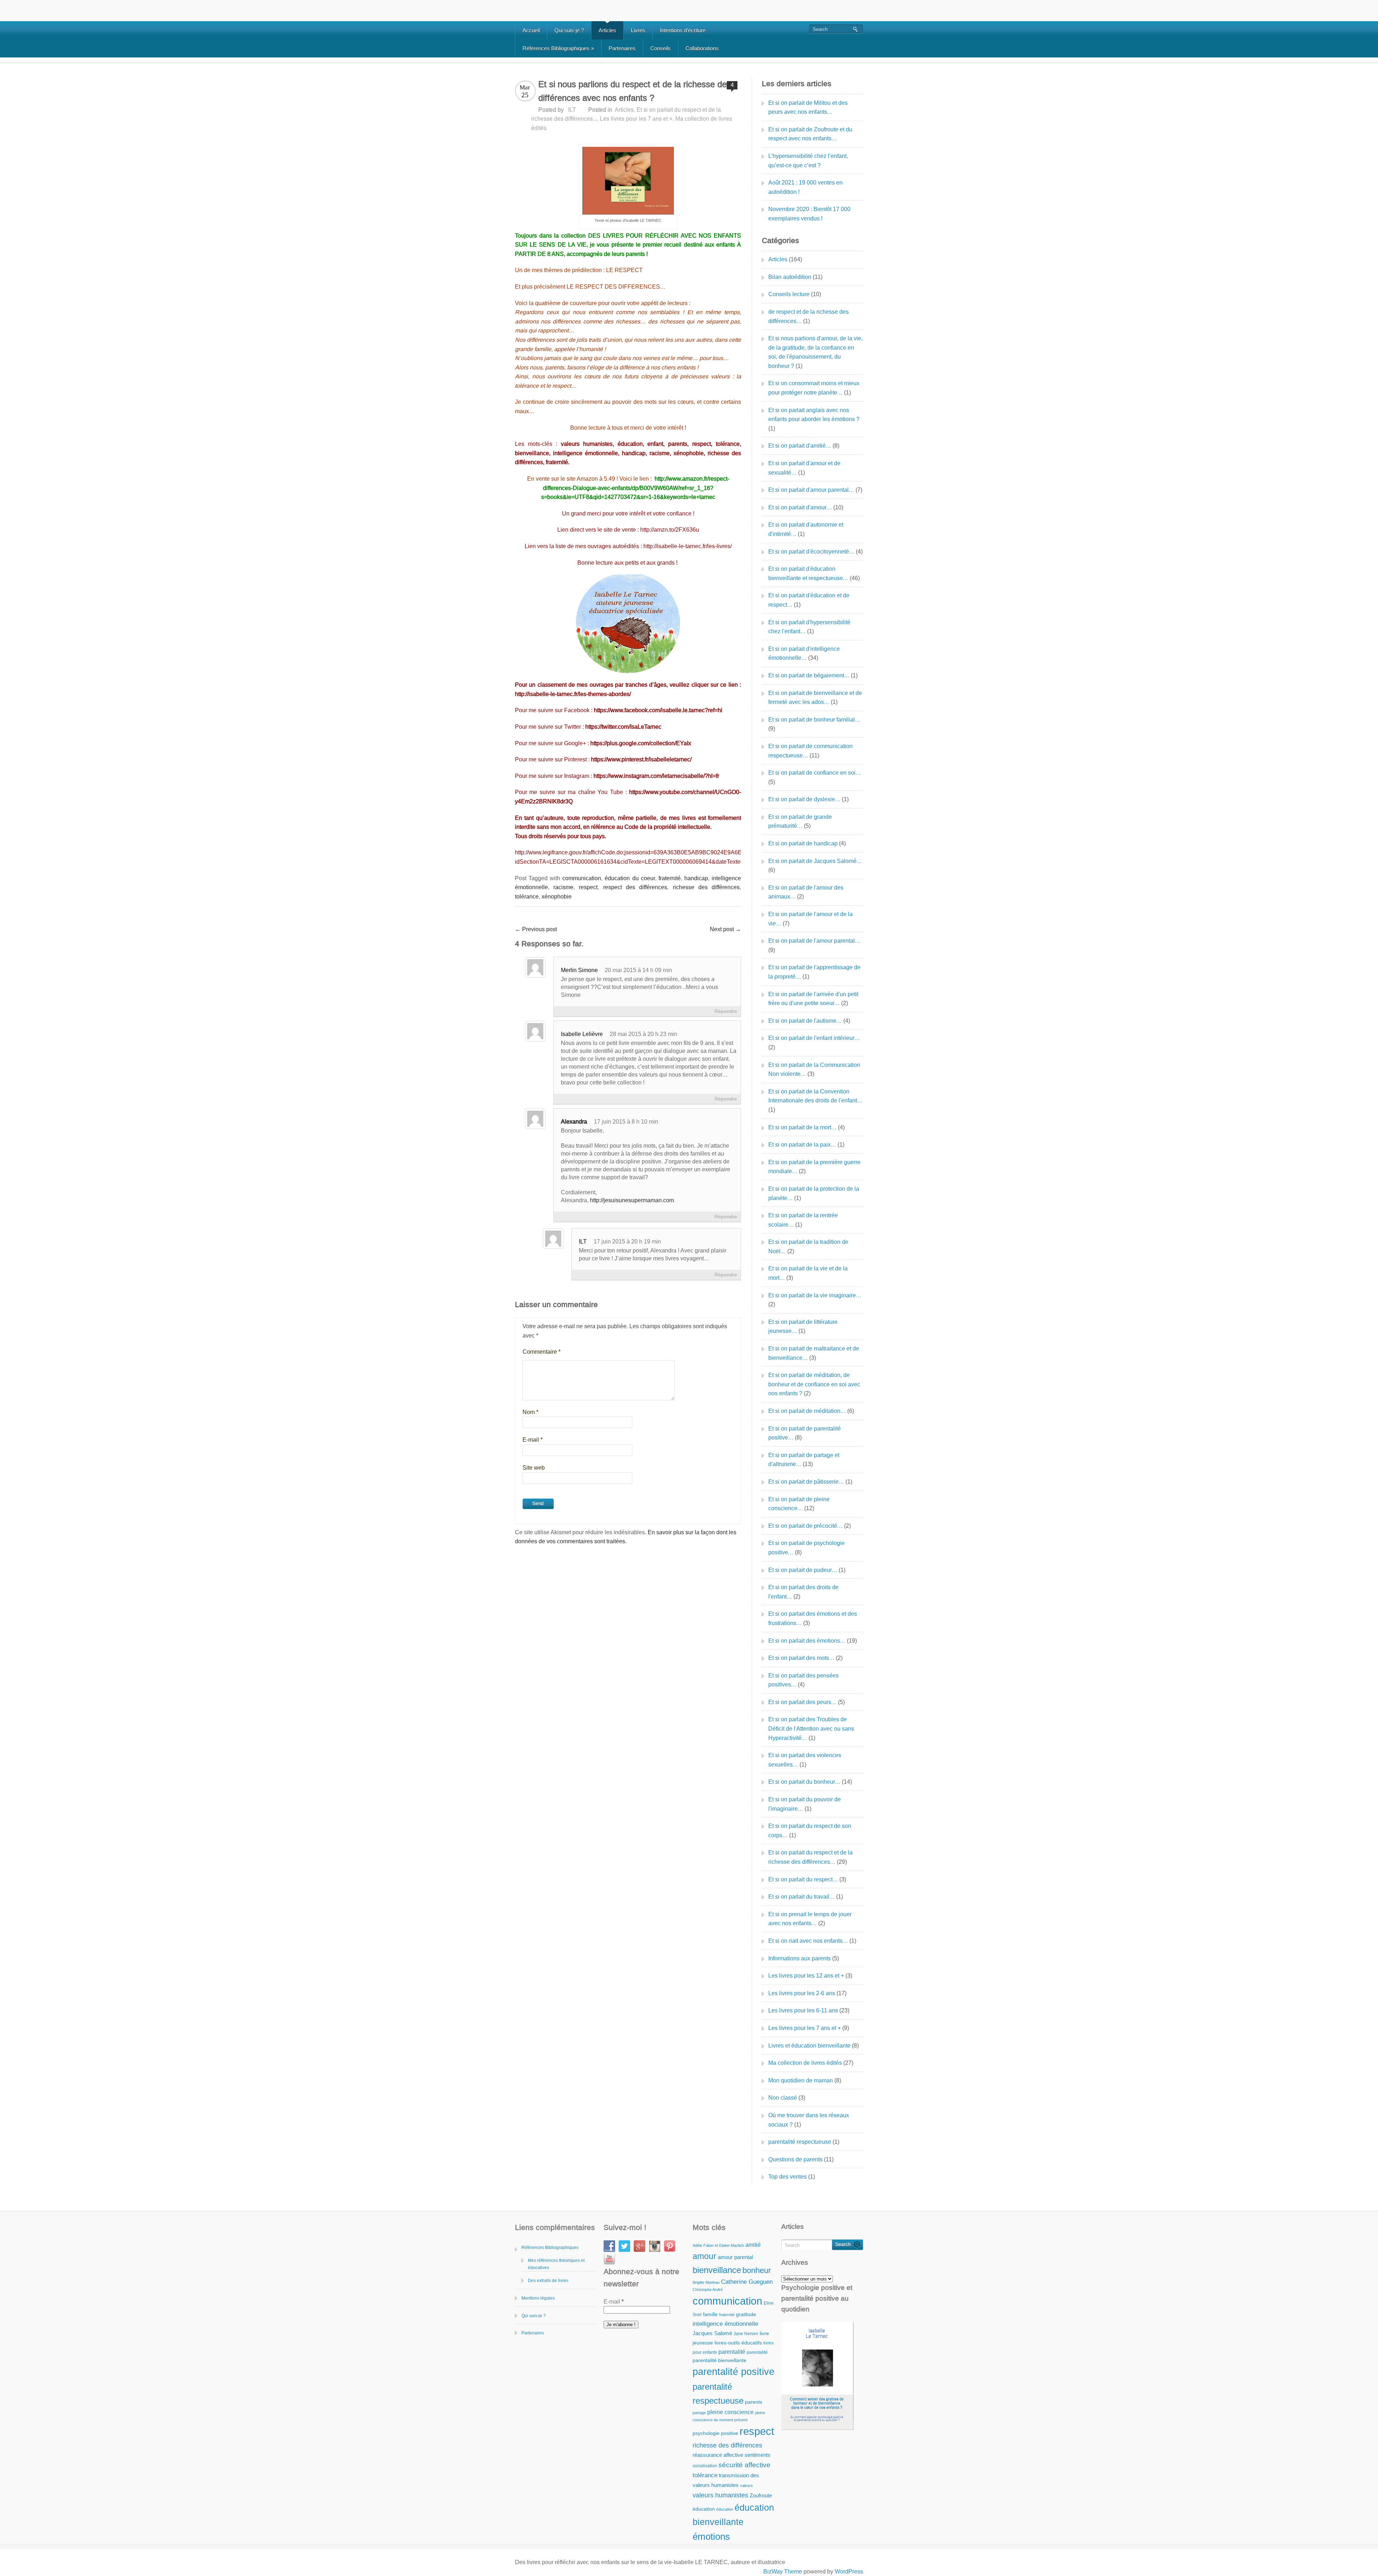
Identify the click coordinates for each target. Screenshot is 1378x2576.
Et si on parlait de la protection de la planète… (814, 1193)
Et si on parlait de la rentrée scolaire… (803, 1220)
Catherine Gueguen (747, 2282)
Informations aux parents (800, 1958)
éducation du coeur (630, 878)
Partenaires (622, 48)
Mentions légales (538, 2298)
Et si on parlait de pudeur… (803, 1570)
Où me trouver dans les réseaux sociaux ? (809, 2120)
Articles (607, 30)
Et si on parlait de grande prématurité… (800, 822)
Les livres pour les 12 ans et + (806, 1976)
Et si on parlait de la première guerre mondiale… (814, 1167)
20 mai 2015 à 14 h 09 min (638, 970)
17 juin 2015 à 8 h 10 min (626, 1122)
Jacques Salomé (712, 2333)
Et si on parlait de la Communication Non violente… (814, 1070)
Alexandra (574, 1122)
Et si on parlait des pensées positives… (803, 1680)
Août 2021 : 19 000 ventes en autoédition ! (805, 187)
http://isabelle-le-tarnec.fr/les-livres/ (688, 546)
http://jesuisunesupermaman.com (632, 1200)
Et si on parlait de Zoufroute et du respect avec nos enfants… (810, 134)
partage (699, 2413)
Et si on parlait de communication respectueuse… (810, 751)
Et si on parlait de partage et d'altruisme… (804, 1460)
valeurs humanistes (720, 2495)
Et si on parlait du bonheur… (804, 1782)
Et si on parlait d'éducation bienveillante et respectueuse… (808, 573)
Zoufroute (761, 2495)
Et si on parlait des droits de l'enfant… (803, 1592)
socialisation (705, 2466)
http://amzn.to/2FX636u (670, 530)
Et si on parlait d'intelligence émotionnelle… (804, 654)
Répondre (726, 1011)
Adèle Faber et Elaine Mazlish (718, 2245)
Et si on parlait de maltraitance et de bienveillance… (814, 1353)
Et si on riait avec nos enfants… (808, 1941)
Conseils (660, 48)
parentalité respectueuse (800, 2142)
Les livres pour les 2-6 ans (802, 1993)
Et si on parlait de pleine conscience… (799, 1504)
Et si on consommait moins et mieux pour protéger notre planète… (814, 388)
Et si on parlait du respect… (803, 1879)
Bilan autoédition (790, 277)
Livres (638, 30)
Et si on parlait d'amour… (800, 507)
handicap (696, 878)
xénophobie (557, 897)
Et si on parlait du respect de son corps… (810, 1831)
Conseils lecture (789, 294)
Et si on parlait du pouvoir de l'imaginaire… (805, 1804)
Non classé (783, 2098)
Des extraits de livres (548, 2281)
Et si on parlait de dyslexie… (804, 799)
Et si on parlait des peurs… (802, 1702)
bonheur (757, 2270)
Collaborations (702, 48)
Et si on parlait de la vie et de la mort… (808, 1273)
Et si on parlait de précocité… (805, 1526)
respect (588, 887)
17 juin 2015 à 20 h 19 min (627, 1242)
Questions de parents (795, 2159)
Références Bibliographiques (558, 48)
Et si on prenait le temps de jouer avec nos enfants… (810, 1919)
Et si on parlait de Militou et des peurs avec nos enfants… (808, 108)
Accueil (531, 30)
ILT (572, 110)
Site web (534, 1468)
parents (754, 2402)
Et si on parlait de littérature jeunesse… (803, 1327)
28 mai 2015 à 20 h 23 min (643, 1034)
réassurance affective (718, 2455)
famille (710, 2314)
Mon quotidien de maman (801, 2080)
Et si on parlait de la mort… (802, 1127)
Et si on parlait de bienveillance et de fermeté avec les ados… (815, 698)
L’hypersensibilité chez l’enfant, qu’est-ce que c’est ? (808, 161)
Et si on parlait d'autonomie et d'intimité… (806, 529)
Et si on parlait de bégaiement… (809, 675)
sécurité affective (744, 2465)
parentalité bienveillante (720, 2360)
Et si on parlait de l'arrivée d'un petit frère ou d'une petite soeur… (813, 999)
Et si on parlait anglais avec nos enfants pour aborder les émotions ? (814, 415)
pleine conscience (730, 2412)
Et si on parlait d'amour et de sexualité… (804, 468)
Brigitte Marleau (706, 2282)
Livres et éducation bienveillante (809, 2046)
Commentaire (542, 1352)
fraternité (670, 878)
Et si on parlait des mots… (801, 1658)
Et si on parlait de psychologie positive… (807, 1548)
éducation (704, 2509)
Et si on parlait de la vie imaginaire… (815, 1295)
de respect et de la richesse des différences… (808, 316)
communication (582, 878)
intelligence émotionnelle (725, 2324)
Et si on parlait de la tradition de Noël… (808, 1247)
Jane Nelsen (746, 2334)
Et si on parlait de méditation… (807, 1411)
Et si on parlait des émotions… (807, 1641)
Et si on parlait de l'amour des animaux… (806, 892)
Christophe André (708, 2290)
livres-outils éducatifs (738, 2343)
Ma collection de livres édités (805, 2063)
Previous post (536, 929)
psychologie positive (715, 2433)
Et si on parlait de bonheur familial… (814, 720)
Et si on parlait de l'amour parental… (814, 941)
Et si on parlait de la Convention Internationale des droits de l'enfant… (815, 1096)
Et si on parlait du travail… (802, 1897)
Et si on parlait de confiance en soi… (815, 773)
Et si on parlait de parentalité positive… (805, 1433)
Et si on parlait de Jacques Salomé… (815, 861)
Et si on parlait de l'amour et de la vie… (810, 919)
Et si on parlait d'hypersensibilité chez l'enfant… (809, 627)
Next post (725, 929)
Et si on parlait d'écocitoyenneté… (811, 552)
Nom (530, 1412)
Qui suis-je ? (569, 30)
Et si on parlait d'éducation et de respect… (809, 600)
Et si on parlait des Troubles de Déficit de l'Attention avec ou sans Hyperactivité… (811, 1728)
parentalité (732, 2352)
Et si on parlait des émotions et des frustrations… (813, 1618)
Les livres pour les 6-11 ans (803, 2010)
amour (704, 2256)
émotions (711, 2537)
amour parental (735, 2257)
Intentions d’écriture (683, 30)
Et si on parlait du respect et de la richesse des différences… (810, 1857)
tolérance (527, 897)
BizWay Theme (783, 2572)
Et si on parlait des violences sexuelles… (805, 1760)
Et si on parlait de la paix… (802, 1145)
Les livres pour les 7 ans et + (636, 119)
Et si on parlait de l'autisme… (805, 1021)
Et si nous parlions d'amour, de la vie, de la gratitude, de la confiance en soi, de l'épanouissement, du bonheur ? (815, 352)
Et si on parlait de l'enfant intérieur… (814, 1038)
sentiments (758, 2455)
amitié (753, 2245)
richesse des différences (706, 887)
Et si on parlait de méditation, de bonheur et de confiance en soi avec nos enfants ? (814, 1384)
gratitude (746, 2314)
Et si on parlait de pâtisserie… (806, 1482)
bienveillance (717, 2270)
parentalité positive (733, 2372)
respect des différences (635, 887)
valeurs (746, 2486)
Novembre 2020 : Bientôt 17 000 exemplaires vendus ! (809, 214)
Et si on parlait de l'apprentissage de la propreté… (814, 972)
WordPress (849, 2572)
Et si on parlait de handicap (803, 843)
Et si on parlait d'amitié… (800, 446)
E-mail (533, 1440)
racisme (563, 887)
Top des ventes (788, 2177)
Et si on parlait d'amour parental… (811, 490)
